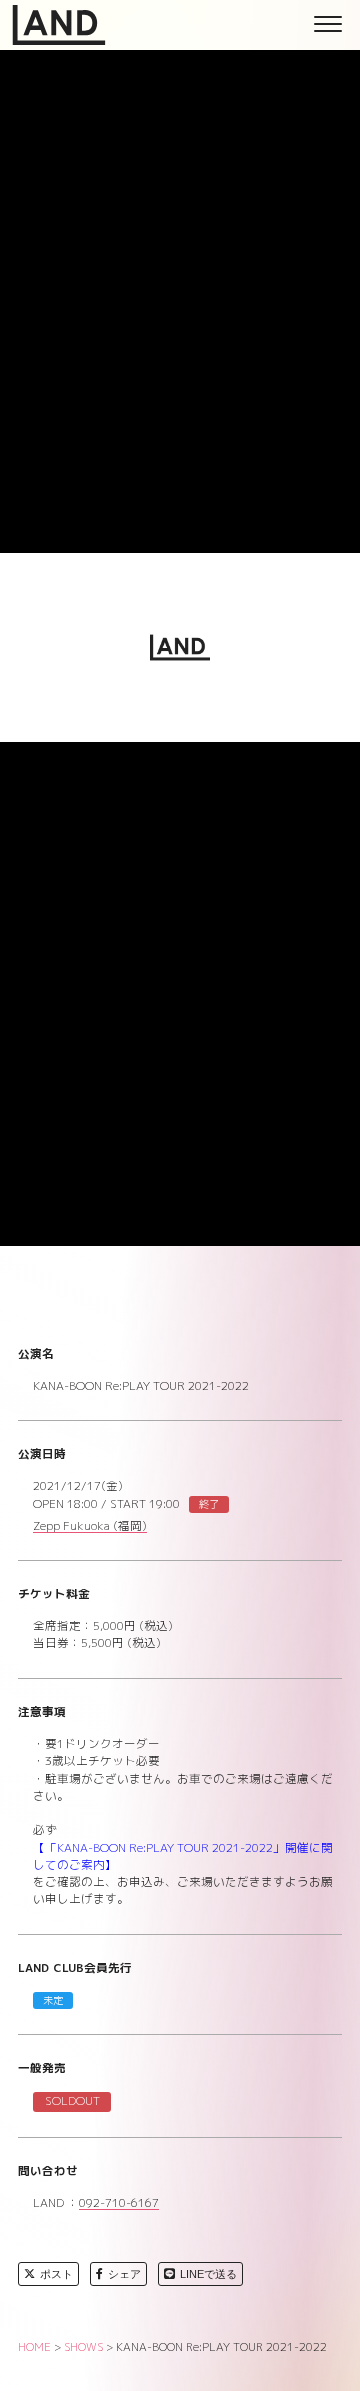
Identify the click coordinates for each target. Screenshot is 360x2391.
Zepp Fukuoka (90, 1527)
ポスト (56, 2274)
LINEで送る (208, 2274)
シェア (124, 2274)
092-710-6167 (119, 2204)
